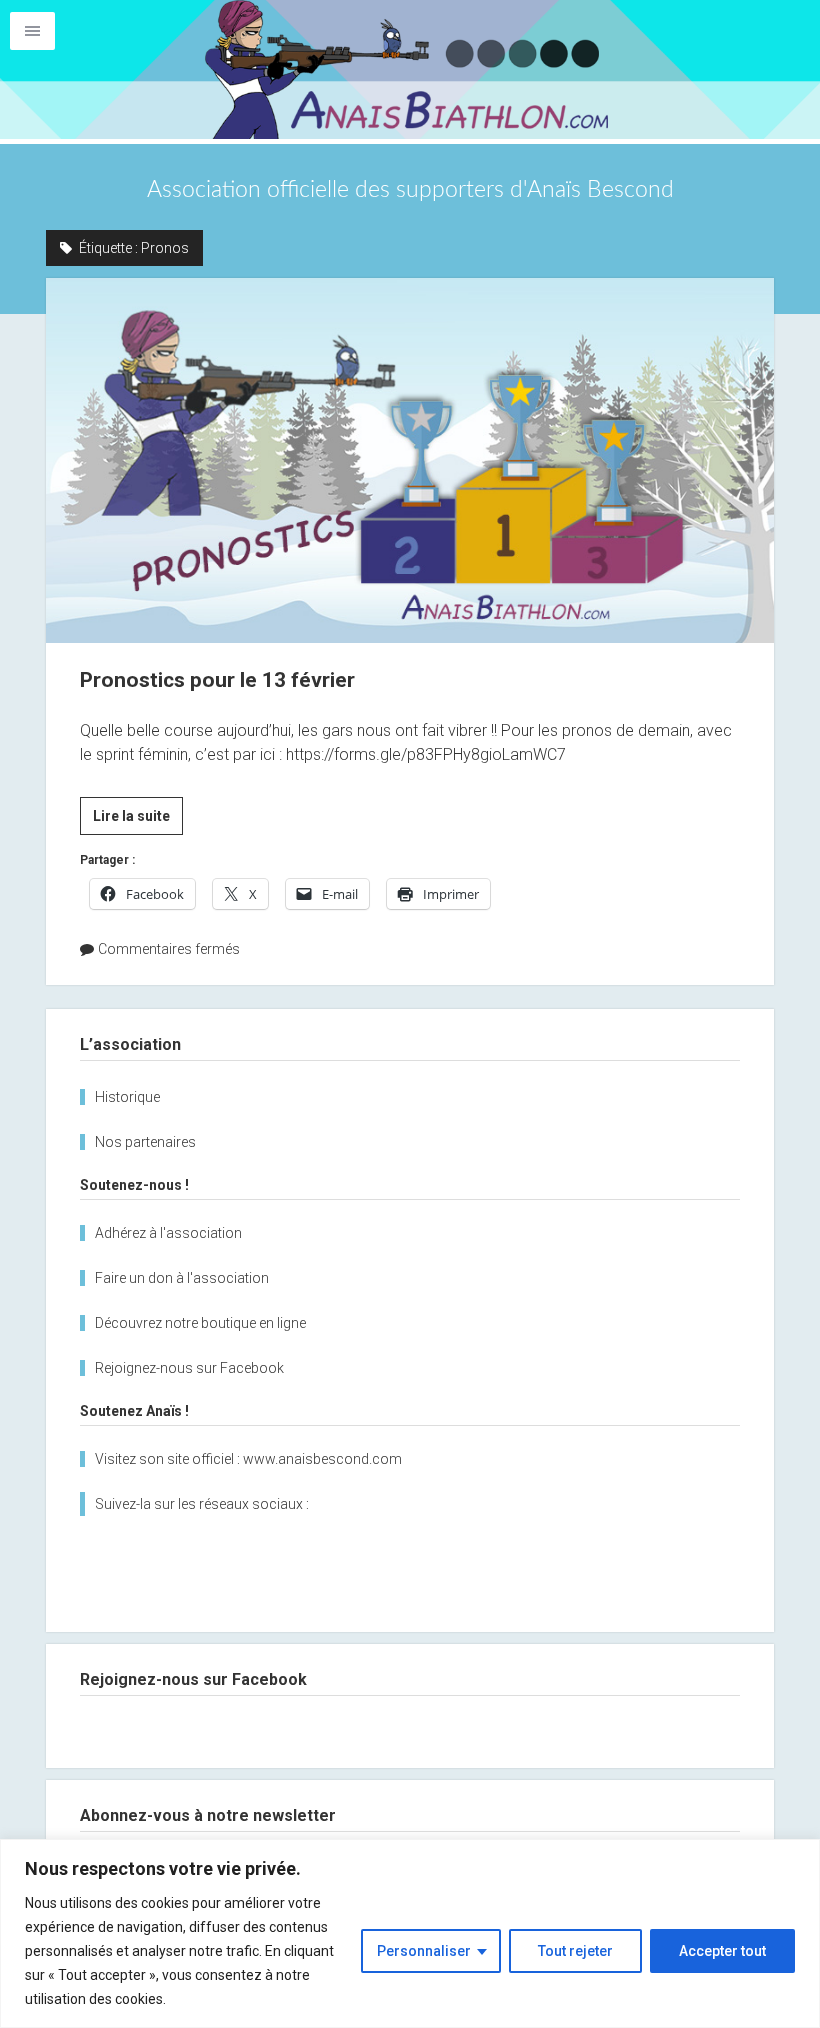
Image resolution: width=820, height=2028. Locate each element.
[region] (410, 1933)
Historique (127, 1097)
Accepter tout (722, 1951)
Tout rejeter (575, 1951)
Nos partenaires (145, 1142)
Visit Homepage (410, 69)
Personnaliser (424, 1951)
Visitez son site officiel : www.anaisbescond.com (248, 1459)
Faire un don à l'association (182, 1278)
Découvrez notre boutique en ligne (200, 1323)
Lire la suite (138, 821)
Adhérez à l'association (168, 1233)
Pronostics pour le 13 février (410, 460)
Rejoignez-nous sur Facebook (189, 1368)
